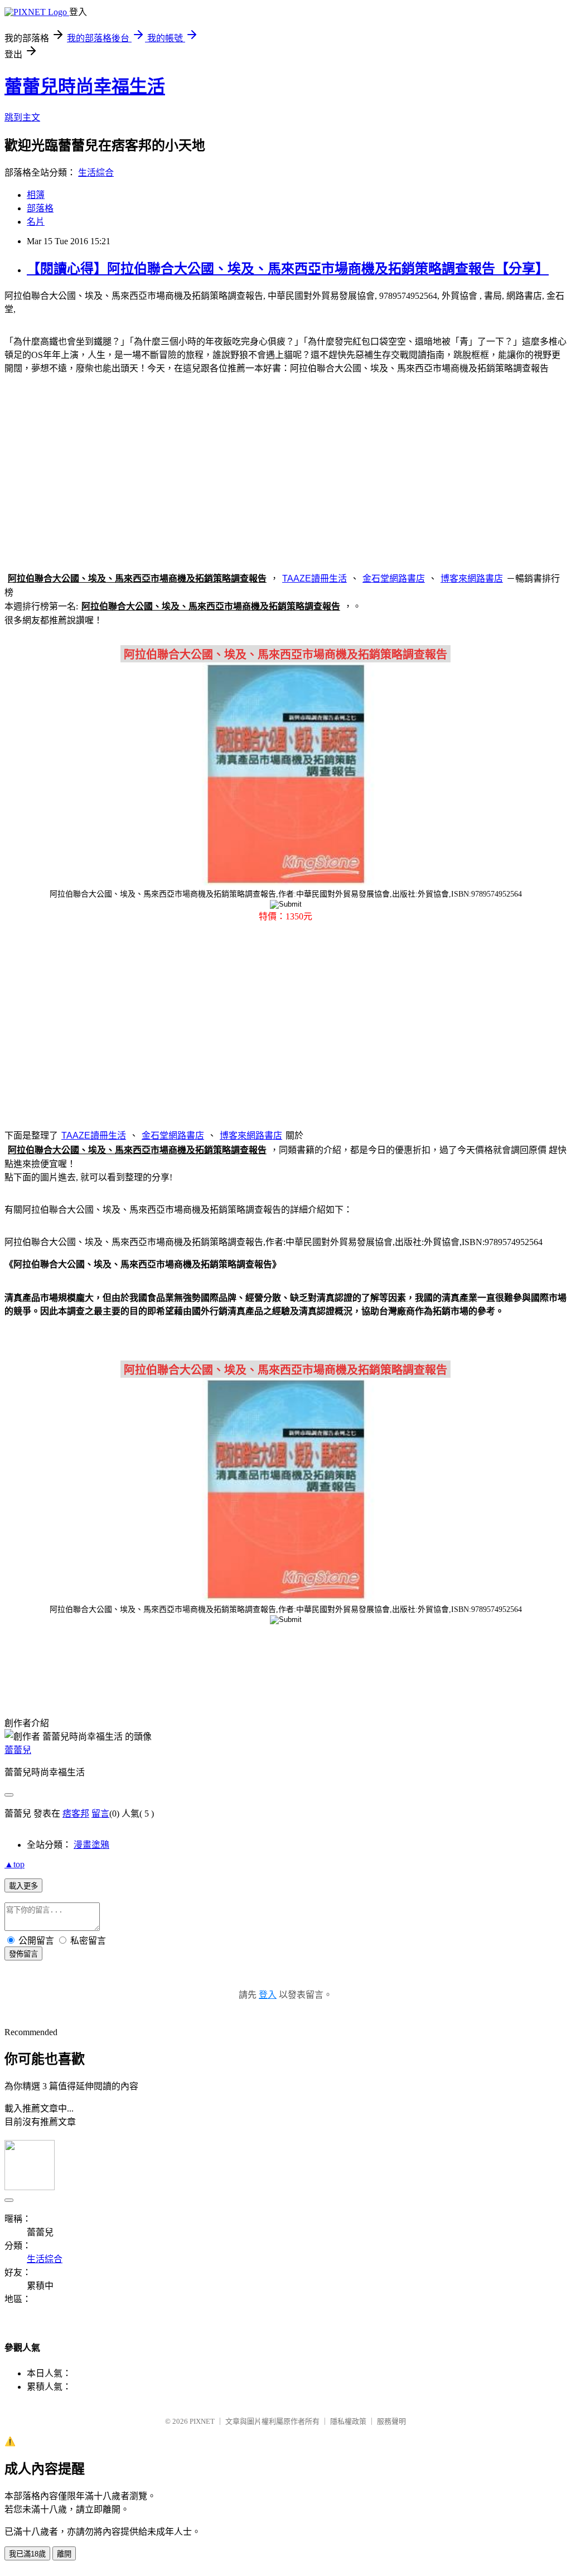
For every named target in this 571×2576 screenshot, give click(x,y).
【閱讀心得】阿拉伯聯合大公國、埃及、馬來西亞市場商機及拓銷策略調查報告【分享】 (288, 269)
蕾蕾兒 (18, 1750)
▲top (14, 1864)
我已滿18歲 (27, 2554)
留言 (100, 1814)
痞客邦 (76, 1814)
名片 (36, 222)
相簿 (36, 195)
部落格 (40, 208)
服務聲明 (391, 2421)
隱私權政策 (348, 2421)
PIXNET (202, 2421)
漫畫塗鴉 (91, 1845)
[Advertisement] (285, 471)
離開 (64, 2554)
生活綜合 (96, 173)
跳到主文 (22, 117)
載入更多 (23, 1886)
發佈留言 (23, 1954)
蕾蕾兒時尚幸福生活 (85, 86)
